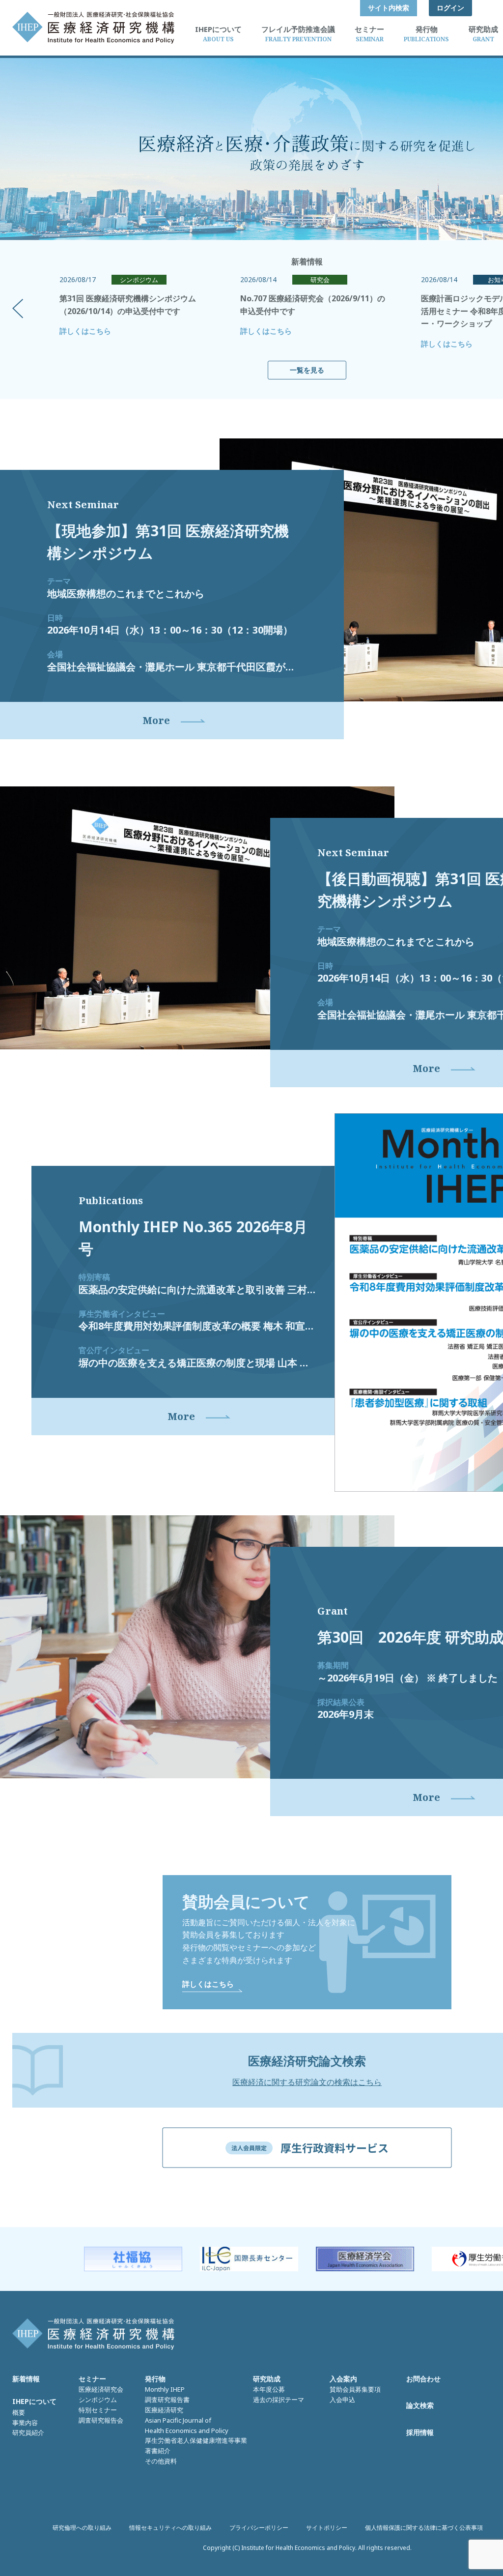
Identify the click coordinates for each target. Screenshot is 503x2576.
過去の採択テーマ (279, 2400)
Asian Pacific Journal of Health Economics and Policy (187, 2425)
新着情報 (26, 2379)
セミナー (92, 2379)
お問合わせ (423, 2379)
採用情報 (420, 2432)
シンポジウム (98, 2400)
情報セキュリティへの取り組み (170, 2528)
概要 (19, 2412)
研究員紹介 (28, 2432)
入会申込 (342, 2400)
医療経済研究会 (101, 2389)
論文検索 (420, 2405)
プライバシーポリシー (259, 2528)
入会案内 (343, 2379)
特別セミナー (98, 2410)
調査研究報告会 (101, 2420)
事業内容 (25, 2423)
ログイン (450, 8)
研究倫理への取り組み (82, 2528)
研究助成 (267, 2379)
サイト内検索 (389, 8)
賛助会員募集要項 (355, 2389)
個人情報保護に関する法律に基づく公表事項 (424, 2528)
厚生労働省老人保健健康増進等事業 (196, 2440)
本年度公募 (269, 2389)
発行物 (155, 2379)
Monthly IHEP (165, 2389)
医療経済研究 (164, 2410)
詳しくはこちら (85, 331)
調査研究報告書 (167, 2400)
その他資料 (161, 2461)
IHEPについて (34, 2401)
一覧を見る (307, 370)
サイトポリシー (327, 2528)
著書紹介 (158, 2451)
